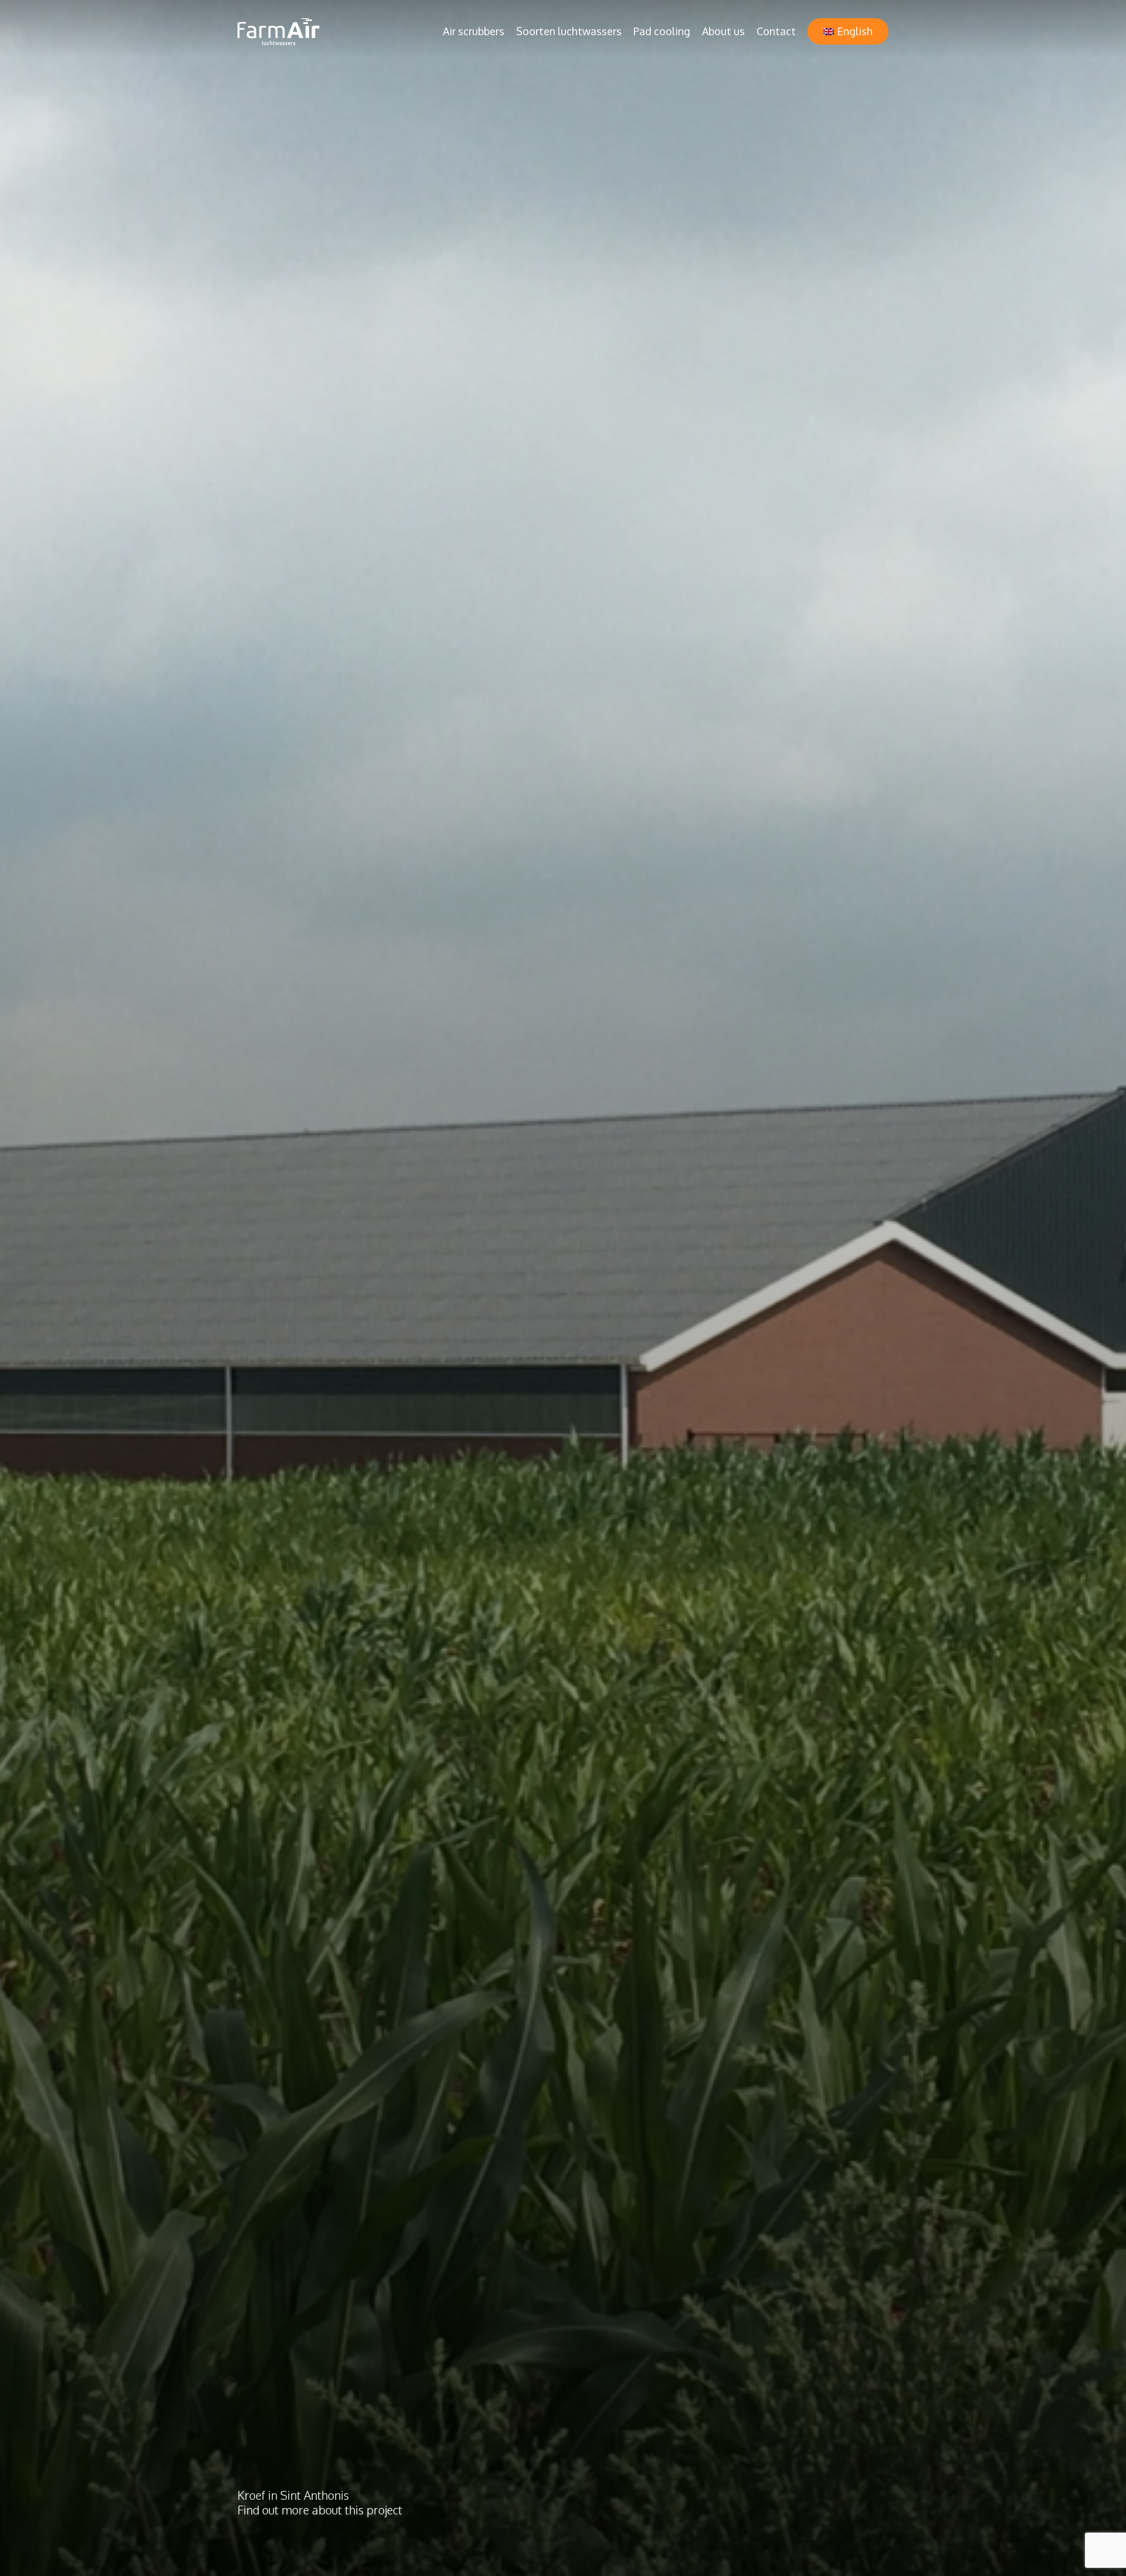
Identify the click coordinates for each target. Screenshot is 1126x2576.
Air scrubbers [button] (474, 31)
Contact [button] (776, 31)
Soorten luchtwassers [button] (569, 31)
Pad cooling (662, 31)
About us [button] (723, 31)
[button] (848, 31)
